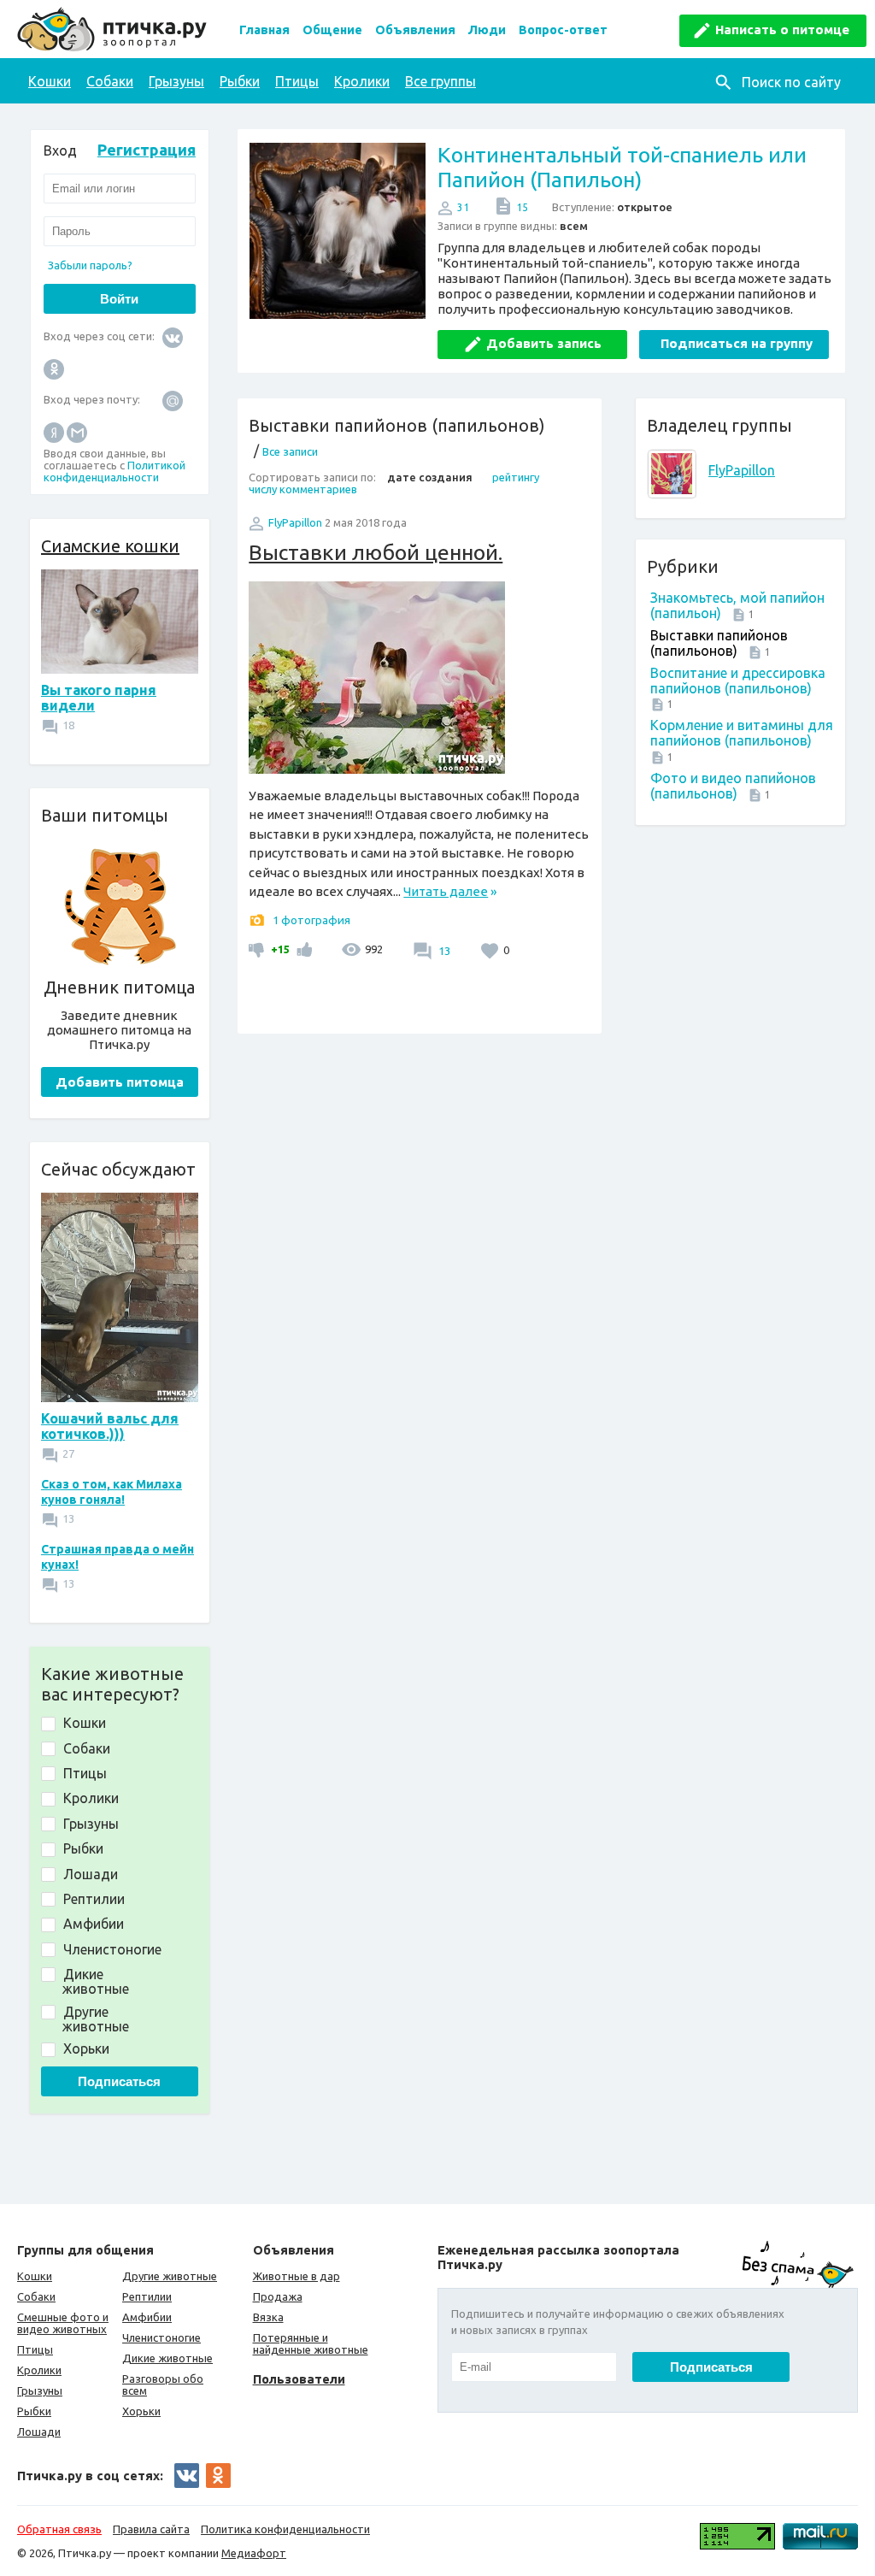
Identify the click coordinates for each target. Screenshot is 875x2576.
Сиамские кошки (110, 546)
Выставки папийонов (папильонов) (719, 643)
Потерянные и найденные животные (311, 2343)
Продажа (278, 2296)
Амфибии (147, 2317)
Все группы (440, 81)
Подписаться (119, 2081)
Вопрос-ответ (563, 30)
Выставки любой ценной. (376, 552)
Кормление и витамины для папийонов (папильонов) (742, 733)
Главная (264, 30)
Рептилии (147, 2296)
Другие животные (170, 2276)
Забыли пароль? (90, 265)
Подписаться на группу (737, 343)
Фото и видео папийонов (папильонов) (733, 786)
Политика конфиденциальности (285, 2529)
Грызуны (176, 81)
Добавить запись (544, 343)
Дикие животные (167, 2358)
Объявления (415, 30)
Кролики (362, 81)
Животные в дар (297, 2276)
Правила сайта (151, 2529)
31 (463, 207)
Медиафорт (254, 2553)
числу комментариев (303, 489)
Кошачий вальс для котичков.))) (110, 1426)
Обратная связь (59, 2529)
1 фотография (311, 920)
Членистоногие (161, 2337)
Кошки (50, 81)
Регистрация (147, 150)
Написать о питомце (782, 29)
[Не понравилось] (258, 949)
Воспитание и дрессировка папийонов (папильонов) (738, 681)
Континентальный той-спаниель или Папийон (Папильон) (622, 167)
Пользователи (299, 2379)
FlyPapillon (742, 470)
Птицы (297, 81)
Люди (487, 30)
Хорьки (141, 2411)
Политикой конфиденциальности (115, 471)
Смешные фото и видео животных (63, 2323)
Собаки (110, 81)
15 (522, 207)
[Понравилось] (302, 949)
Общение (332, 30)
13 (443, 951)
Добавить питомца (120, 1082)
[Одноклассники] (54, 368)
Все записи (290, 451)
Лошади (39, 2432)
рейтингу (516, 477)
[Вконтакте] (173, 336)
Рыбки (240, 81)
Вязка (268, 2317)
